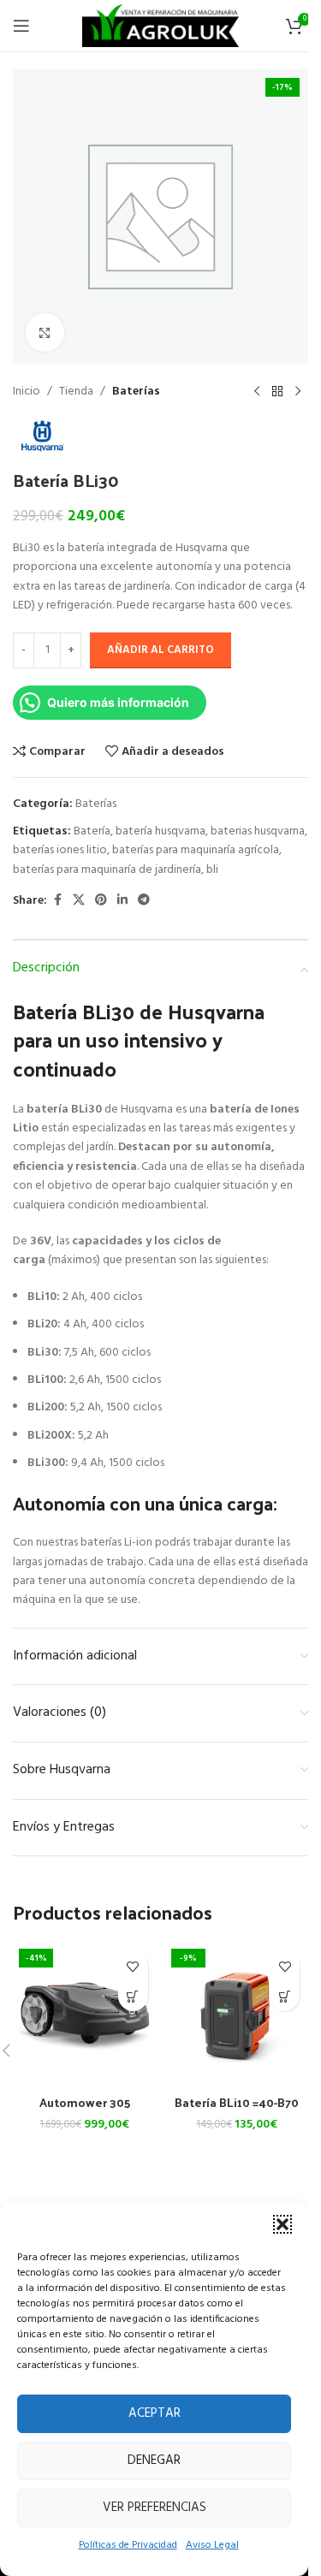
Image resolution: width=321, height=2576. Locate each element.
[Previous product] (257, 392)
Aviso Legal (212, 2545)
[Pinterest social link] (101, 901)
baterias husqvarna (258, 831)
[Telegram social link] (144, 901)
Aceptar (155, 2413)
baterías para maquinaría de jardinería (107, 870)
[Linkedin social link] (122, 901)
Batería (92, 831)
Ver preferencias (155, 2508)
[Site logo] (160, 26)
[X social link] (79, 901)
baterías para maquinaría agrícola (196, 850)
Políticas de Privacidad (128, 2545)
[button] (282, 2224)
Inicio (27, 392)
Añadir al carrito (160, 650)
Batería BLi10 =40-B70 (237, 2102)
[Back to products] (277, 392)
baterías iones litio (60, 850)
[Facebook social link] (57, 901)
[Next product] (298, 392)
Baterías (136, 392)
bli (212, 870)
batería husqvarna (160, 831)
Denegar (154, 2460)
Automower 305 (85, 2102)
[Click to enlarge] (45, 332)
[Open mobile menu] (21, 26)
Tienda (76, 392)
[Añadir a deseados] (133, 1966)
